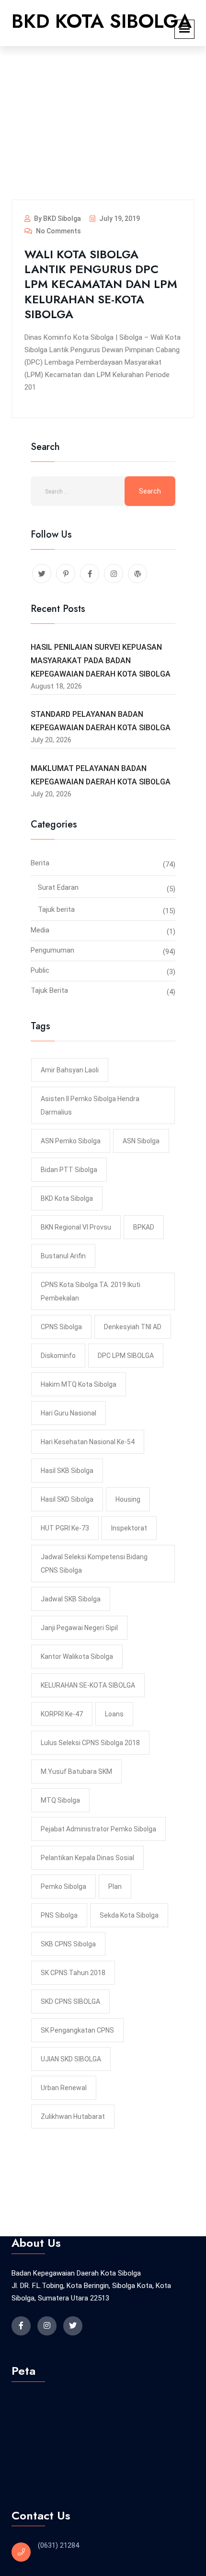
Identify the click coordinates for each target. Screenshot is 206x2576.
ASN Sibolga (141, 1141)
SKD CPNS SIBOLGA (70, 2001)
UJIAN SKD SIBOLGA (71, 2059)
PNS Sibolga (59, 1915)
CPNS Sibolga (61, 1327)
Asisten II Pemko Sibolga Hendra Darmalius (90, 1105)
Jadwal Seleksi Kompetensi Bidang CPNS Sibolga (94, 1564)
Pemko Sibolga (63, 1886)
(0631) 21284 (58, 2545)
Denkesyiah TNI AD (133, 1327)
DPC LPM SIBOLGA (126, 1356)
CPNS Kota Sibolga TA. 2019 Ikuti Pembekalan (91, 1291)
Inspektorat (129, 1528)
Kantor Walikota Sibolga (77, 1656)
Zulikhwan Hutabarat (73, 2116)
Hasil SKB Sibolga (67, 1471)
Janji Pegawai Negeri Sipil (79, 1628)
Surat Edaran (58, 887)
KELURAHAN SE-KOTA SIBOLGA (88, 1685)
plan (115, 1886)
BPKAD (144, 1227)
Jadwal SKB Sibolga (71, 1599)
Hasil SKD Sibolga (67, 1499)
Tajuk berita (56, 909)
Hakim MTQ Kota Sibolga (79, 1384)
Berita (40, 863)
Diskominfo (58, 1356)
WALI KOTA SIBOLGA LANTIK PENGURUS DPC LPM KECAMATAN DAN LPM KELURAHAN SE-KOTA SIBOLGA (101, 284)
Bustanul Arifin (63, 1256)
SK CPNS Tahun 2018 (73, 1973)
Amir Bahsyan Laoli (70, 1070)
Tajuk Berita (49, 990)
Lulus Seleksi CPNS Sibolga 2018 (90, 1743)
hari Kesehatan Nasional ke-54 (88, 1442)
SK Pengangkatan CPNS (77, 2030)
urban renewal (64, 2088)
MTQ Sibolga (60, 1800)
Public (40, 970)
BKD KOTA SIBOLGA (102, 21)
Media (40, 930)
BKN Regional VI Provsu (76, 1227)
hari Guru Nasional (69, 1413)
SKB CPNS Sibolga (68, 1944)
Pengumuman (52, 950)
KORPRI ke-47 (62, 1714)
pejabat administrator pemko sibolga (98, 1829)
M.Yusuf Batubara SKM (76, 1771)
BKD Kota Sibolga (67, 1198)
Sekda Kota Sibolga (129, 1915)
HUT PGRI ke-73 (65, 1528)
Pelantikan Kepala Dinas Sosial (87, 1858)
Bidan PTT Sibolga (69, 1170)
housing (128, 1499)
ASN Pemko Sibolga (71, 1141)
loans (114, 1714)
